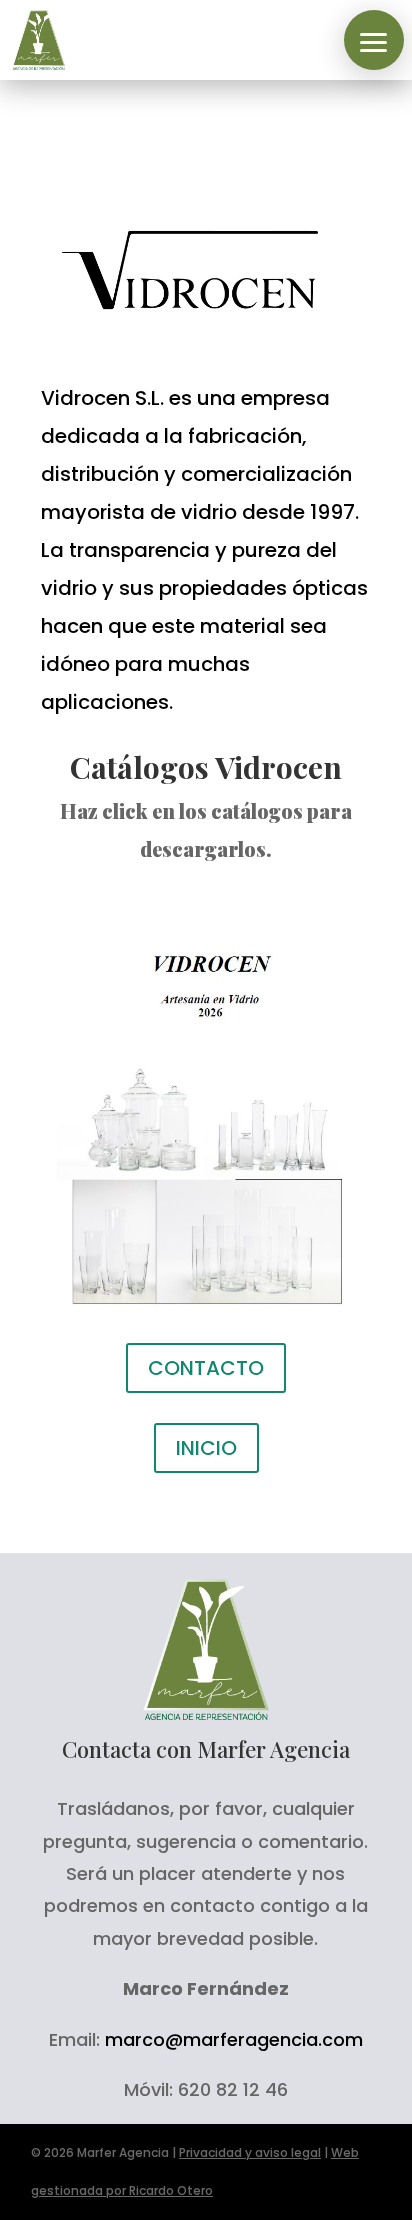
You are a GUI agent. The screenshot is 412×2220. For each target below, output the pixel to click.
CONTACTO (206, 1368)
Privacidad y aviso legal (250, 2152)
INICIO (206, 1448)
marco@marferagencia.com (234, 2039)
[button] (374, 40)
